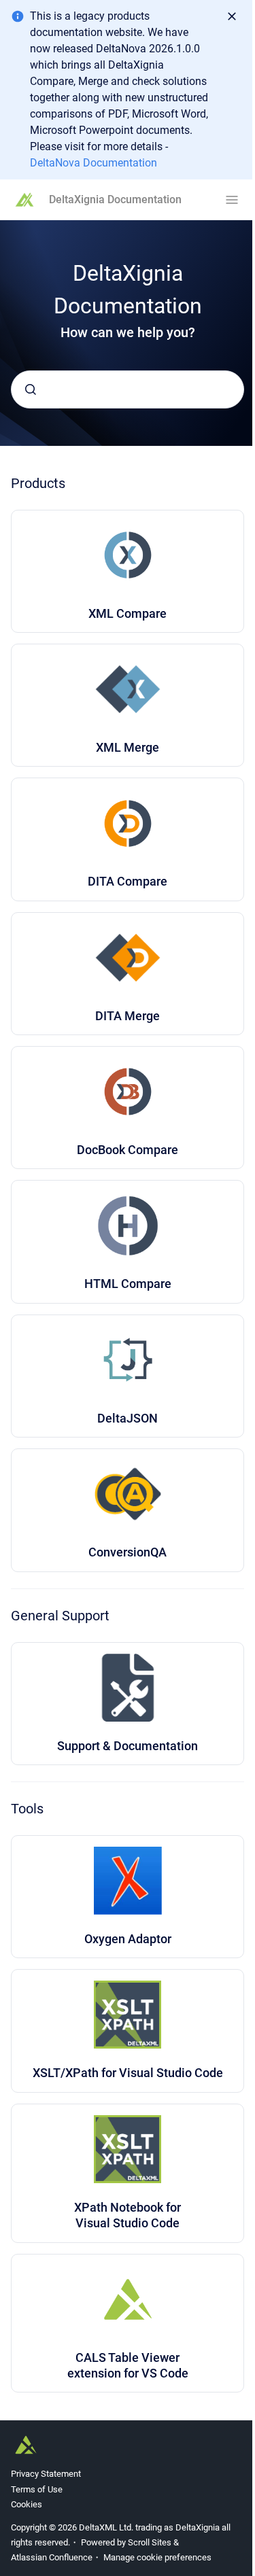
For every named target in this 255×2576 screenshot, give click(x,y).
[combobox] (128, 389)
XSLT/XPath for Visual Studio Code (128, 2073)
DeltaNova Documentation (93, 163)
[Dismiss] (232, 16)
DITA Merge (128, 1016)
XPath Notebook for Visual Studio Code (128, 2215)
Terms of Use (37, 2489)
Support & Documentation (128, 1746)
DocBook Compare (128, 1150)
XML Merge (128, 747)
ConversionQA (128, 1552)
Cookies (27, 2504)
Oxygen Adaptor (128, 1939)
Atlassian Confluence (52, 2557)
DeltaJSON (128, 1418)
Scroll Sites (150, 2542)
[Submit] (31, 389)
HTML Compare (128, 1284)
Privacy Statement (46, 2474)
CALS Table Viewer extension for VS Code (128, 2365)
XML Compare (128, 613)
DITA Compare (128, 881)
